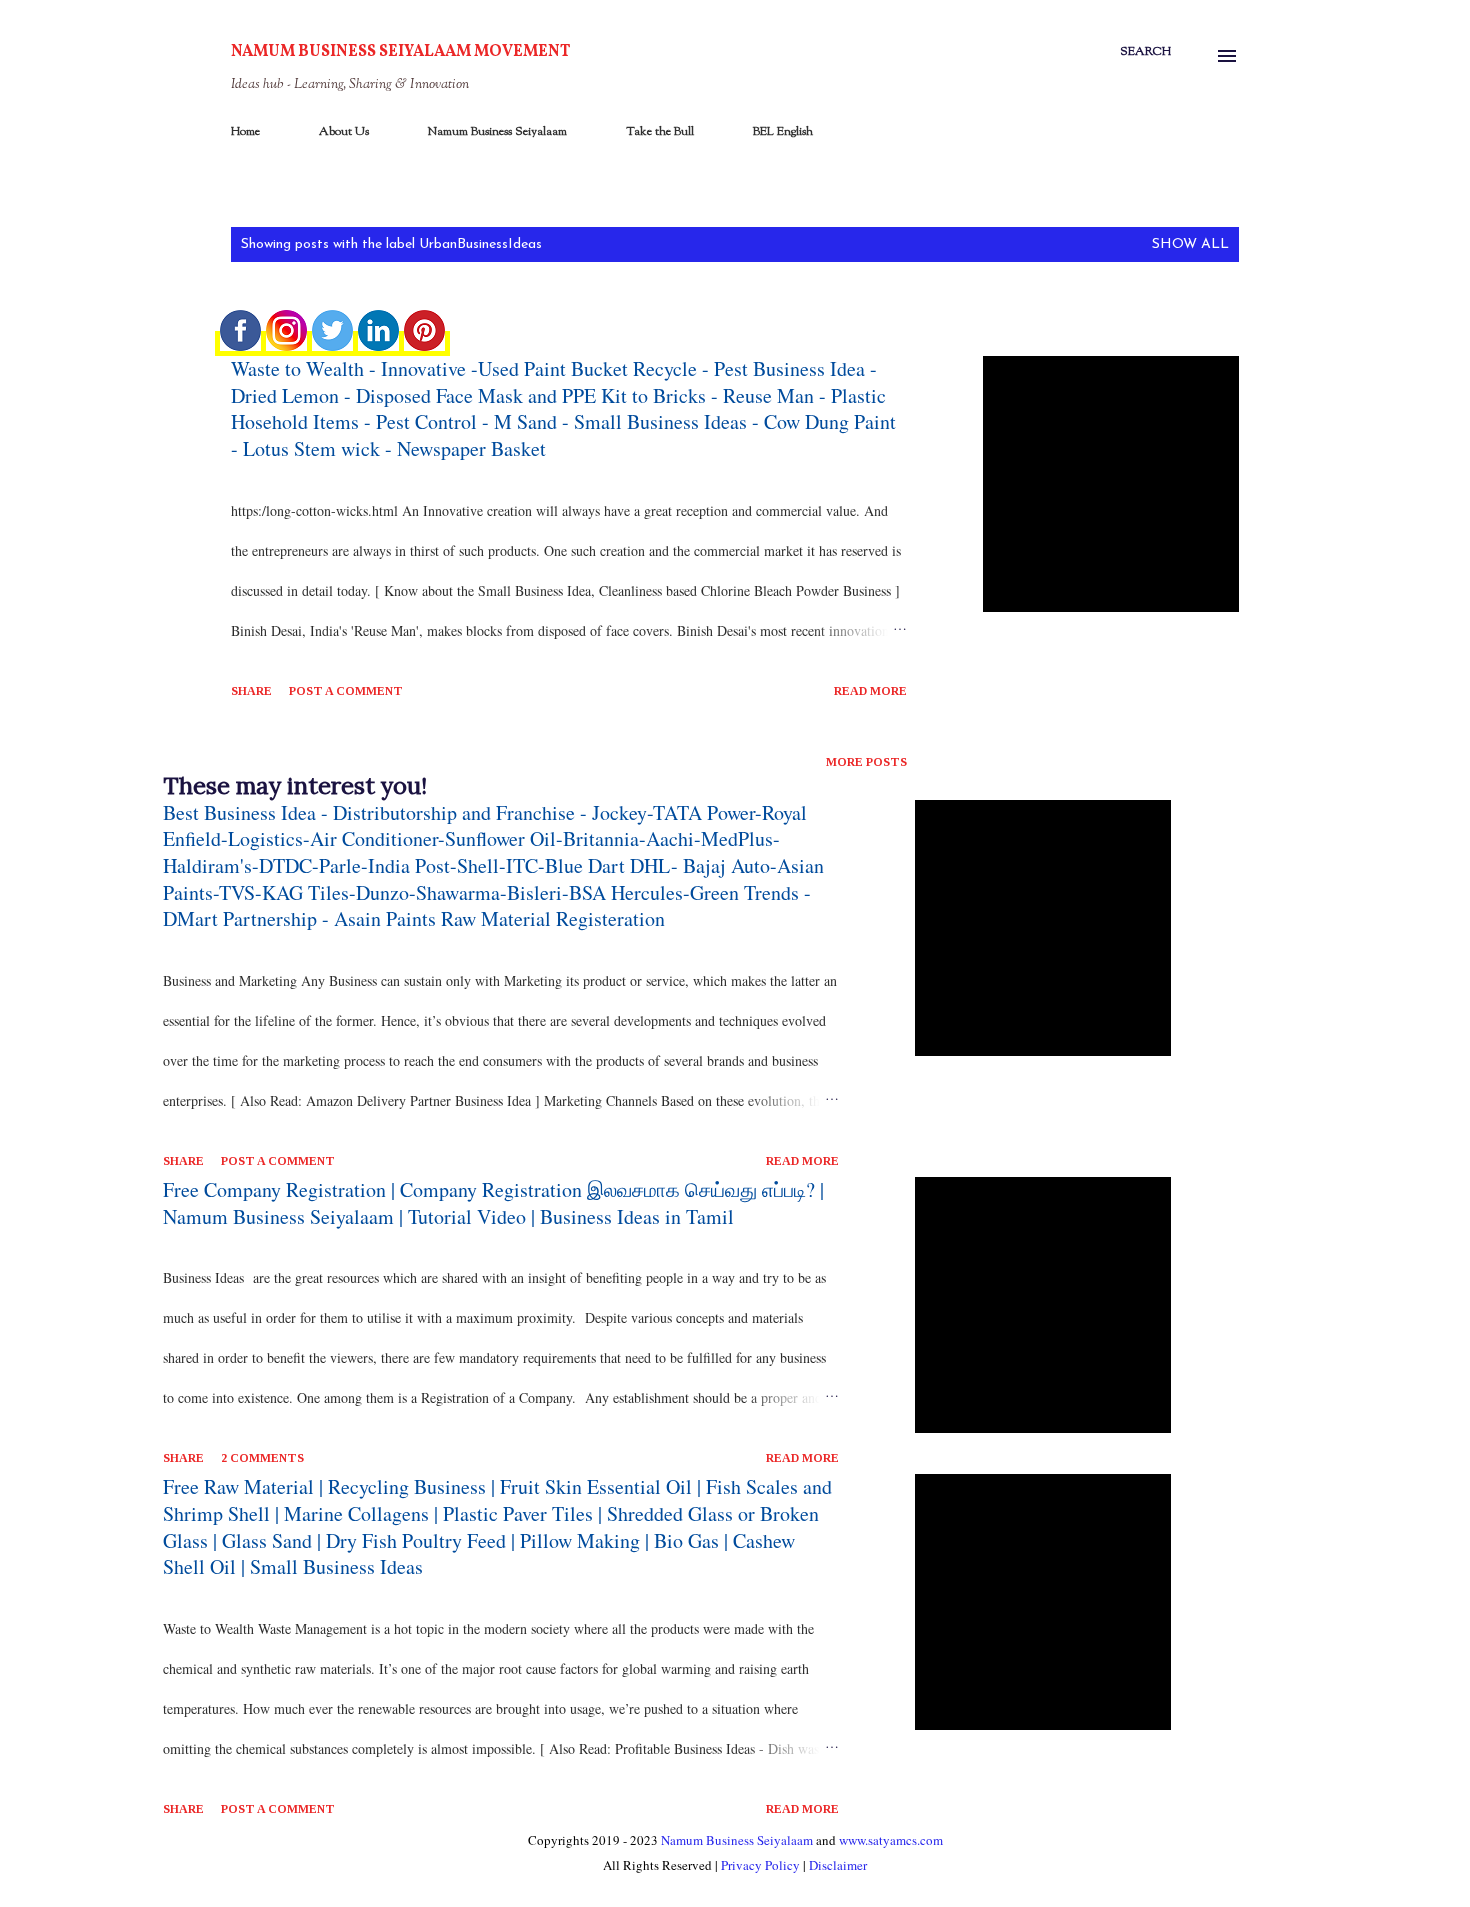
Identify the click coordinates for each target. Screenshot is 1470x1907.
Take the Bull (660, 132)
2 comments (262, 1458)
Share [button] (251, 691)
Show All (1190, 244)
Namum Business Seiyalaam (497, 132)
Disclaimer (838, 1865)
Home (245, 132)
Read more (870, 691)
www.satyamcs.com (891, 1840)
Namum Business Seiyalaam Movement (400, 52)
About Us (344, 132)
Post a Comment (346, 691)
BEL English (783, 132)
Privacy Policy (760, 1865)
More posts (866, 762)
